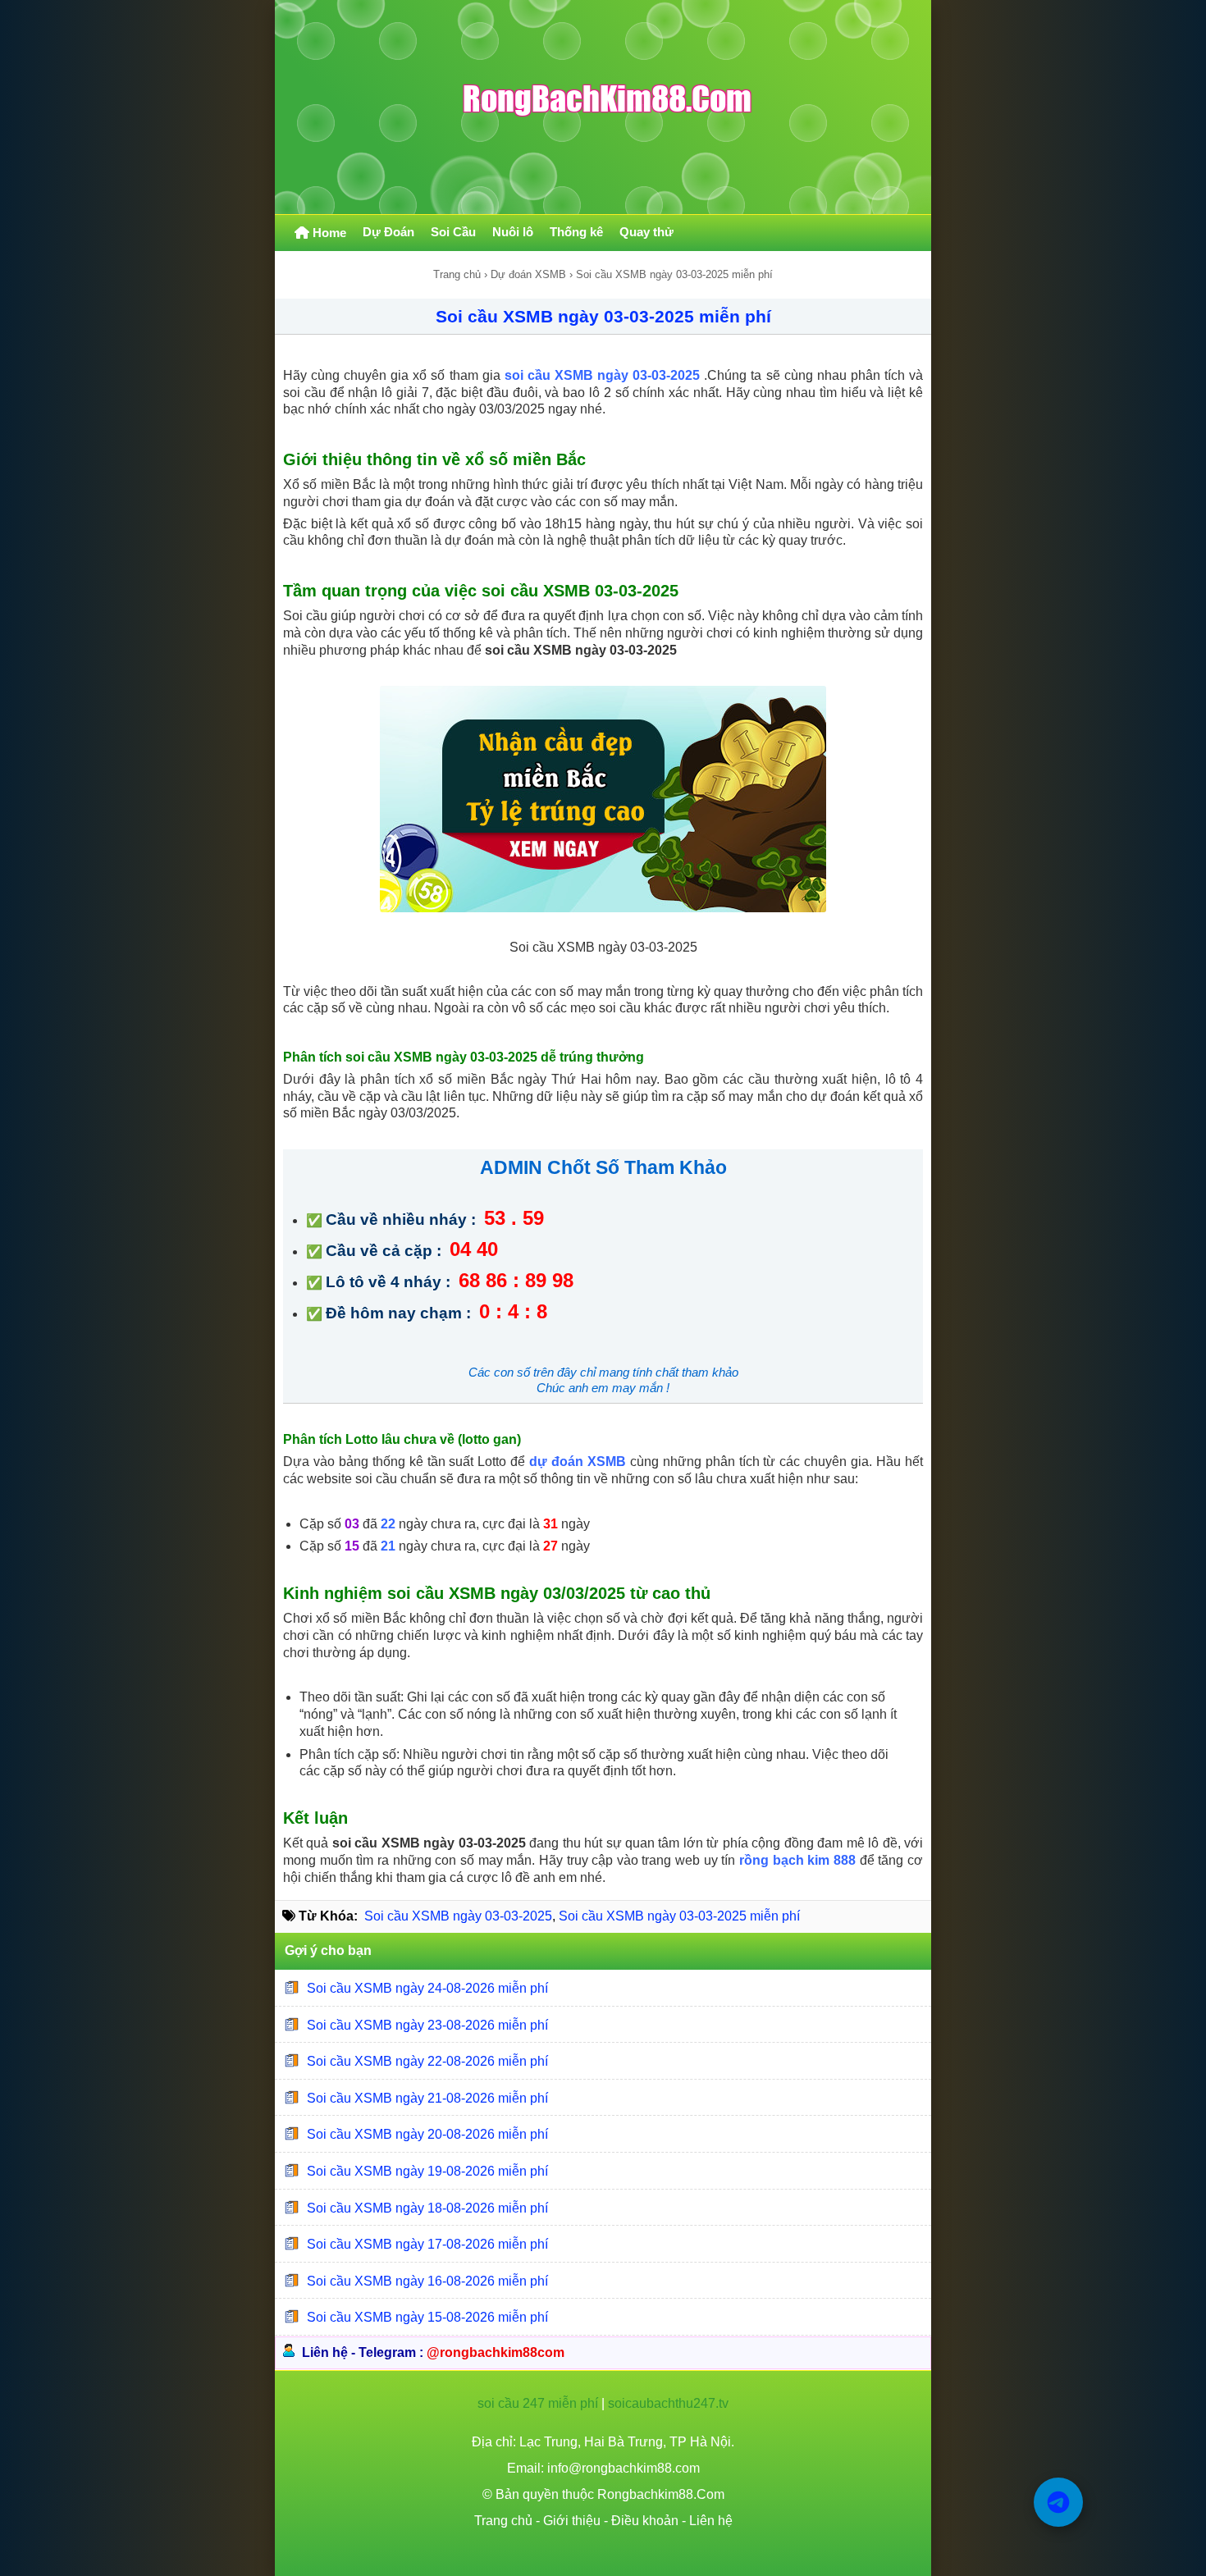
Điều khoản (645, 2521)
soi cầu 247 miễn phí (538, 2403)
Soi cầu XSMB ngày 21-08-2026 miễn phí (427, 2098)
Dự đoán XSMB (528, 274)
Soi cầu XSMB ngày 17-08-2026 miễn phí (427, 2244)
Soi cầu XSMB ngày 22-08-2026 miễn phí (427, 2061)
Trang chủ (457, 274)
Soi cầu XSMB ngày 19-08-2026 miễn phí (427, 2171)
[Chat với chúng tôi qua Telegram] (1058, 2502)
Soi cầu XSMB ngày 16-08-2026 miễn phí (427, 2281)
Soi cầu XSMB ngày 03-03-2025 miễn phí (603, 316)
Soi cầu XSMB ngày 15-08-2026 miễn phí (427, 2317)
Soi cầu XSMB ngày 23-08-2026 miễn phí (427, 2024)
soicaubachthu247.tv (668, 2403)
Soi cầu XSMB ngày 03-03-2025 (458, 1916)
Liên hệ (711, 2521)
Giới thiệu (572, 2521)
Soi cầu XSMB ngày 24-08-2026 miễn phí (427, 1988)
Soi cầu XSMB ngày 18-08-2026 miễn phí (427, 2207)
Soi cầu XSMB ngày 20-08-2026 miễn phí (427, 2134)
